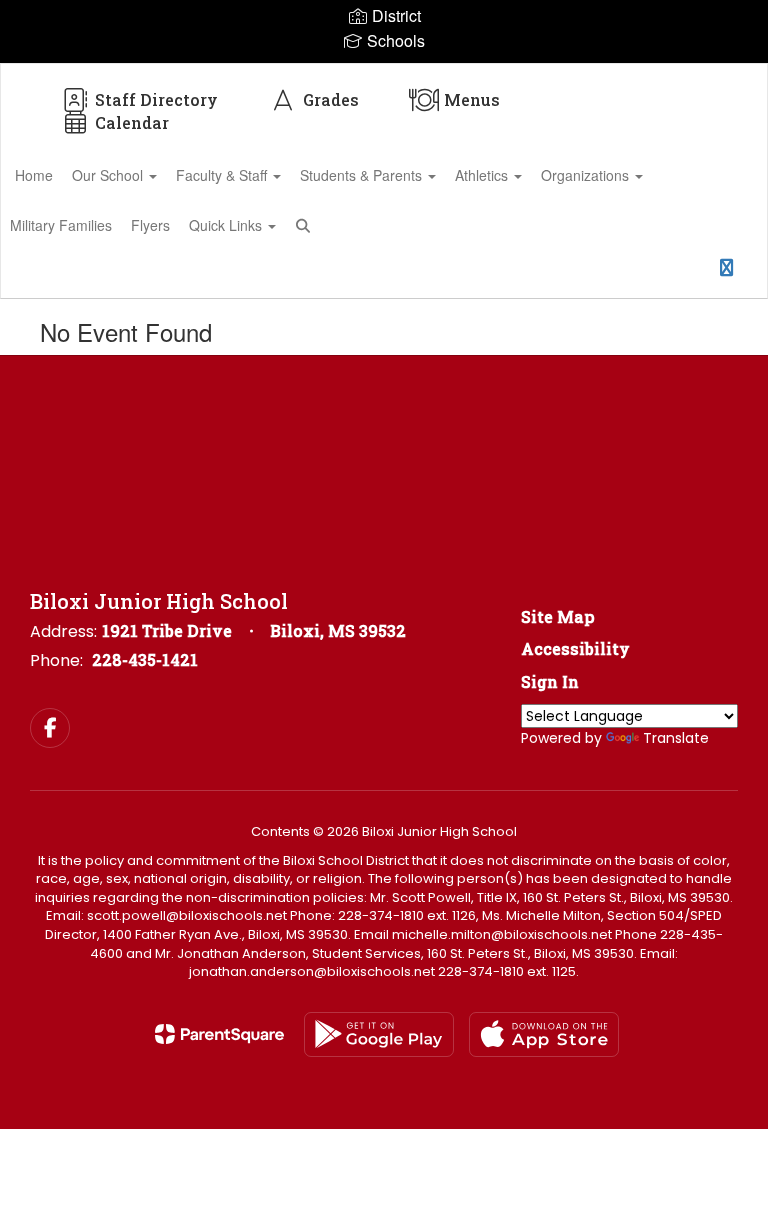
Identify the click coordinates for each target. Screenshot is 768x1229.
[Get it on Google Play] (379, 1034)
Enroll (674, 274)
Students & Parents (363, 175)
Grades (331, 99)
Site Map (558, 616)
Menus (472, 99)
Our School (109, 175)
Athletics (483, 175)
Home (34, 175)
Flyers (150, 225)
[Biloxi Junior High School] (384, 76)
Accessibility (575, 648)
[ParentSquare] (219, 1034)
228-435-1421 (145, 659)
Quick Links (227, 225)
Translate (676, 738)
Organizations (587, 175)
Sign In (550, 681)
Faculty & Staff (223, 175)
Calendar (132, 122)
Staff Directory (156, 99)
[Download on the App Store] (544, 1034)
